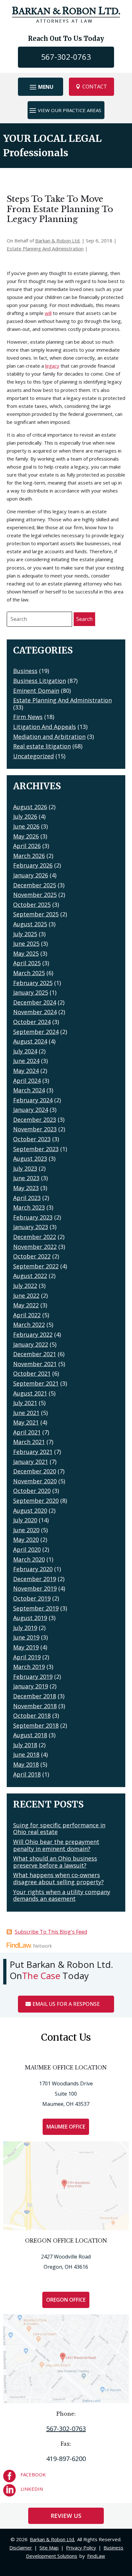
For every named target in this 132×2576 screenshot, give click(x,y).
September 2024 (36, 1032)
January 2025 (31, 992)
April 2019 (27, 1657)
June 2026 (26, 826)
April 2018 (27, 1774)
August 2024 (30, 1041)
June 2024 (26, 1061)
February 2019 (33, 1677)
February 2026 (33, 865)
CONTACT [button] (95, 87)
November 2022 (35, 1247)
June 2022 (26, 1296)
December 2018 (35, 1696)
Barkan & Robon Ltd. (58, 241)
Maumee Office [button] (66, 2127)
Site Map (49, 2548)
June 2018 (26, 1754)
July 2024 (25, 1051)
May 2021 (26, 1422)
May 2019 (26, 1647)
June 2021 (26, 1413)
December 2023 (35, 1120)
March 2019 (29, 1667)
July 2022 (25, 1286)
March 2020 (29, 1559)
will (48, 313)
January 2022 (31, 1344)
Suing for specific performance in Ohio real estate (59, 1829)
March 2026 (29, 856)
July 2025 (25, 934)
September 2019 (36, 1608)
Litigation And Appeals (45, 727)
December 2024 (35, 1002)
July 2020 (25, 1520)
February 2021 (33, 1452)
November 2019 (35, 1588)
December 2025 (35, 885)
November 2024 (35, 1012)
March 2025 (29, 973)
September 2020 (36, 1501)
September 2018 (36, 1725)
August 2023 (30, 1158)
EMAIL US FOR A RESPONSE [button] (66, 2004)
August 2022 (30, 1276)
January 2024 (31, 1110)
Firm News (28, 717)
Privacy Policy (81, 2548)
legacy (52, 366)
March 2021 (29, 1442)
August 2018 (30, 1735)
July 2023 (25, 1168)
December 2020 (35, 1471)
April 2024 (27, 1081)
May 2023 (26, 1188)
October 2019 (32, 1598)
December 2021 (35, 1354)
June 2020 (26, 1530)
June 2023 (26, 1178)
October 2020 (32, 1491)
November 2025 (35, 895)
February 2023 (33, 1217)
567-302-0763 (66, 57)
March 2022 (29, 1325)
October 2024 (32, 1022)
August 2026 (30, 807)
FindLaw (96, 2556)
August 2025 (30, 924)
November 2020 (35, 1481)
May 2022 (26, 1305)
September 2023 (36, 1149)
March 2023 (29, 1207)
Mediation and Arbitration (49, 737)
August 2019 (30, 1618)
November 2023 (35, 1129)
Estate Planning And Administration (45, 248)
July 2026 (25, 816)
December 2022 (35, 1237)
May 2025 (26, 953)
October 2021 (32, 1373)
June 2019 (26, 1637)
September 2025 (36, 914)
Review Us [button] (66, 2516)
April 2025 (27, 963)
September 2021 (36, 1383)
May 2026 (26, 836)
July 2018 (25, 1745)
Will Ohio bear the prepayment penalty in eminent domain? (56, 1845)
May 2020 (26, 1540)
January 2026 (31, 875)
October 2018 (32, 1716)
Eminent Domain (36, 691)
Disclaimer (21, 2548)
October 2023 (32, 1139)
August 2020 (30, 1510)
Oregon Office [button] (66, 2300)
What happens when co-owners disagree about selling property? (58, 1878)
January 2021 (31, 1462)
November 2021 (35, 1364)
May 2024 (26, 1071)
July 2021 (25, 1403)
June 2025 (26, 944)
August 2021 (30, 1393)
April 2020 (27, 1549)
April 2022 (27, 1315)
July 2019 (25, 1628)
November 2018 (35, 1706)
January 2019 (31, 1686)
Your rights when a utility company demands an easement (62, 1895)
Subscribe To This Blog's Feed (51, 1932)
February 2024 (33, 1100)
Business (25, 671)
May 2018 (26, 1764)
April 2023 (27, 1198)
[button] (41, 87)
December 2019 (35, 1579)
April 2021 (27, 1432)
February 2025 (33, 983)
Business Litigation (40, 681)
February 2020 (33, 1569)
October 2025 (32, 905)
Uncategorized (33, 756)
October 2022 (32, 1256)
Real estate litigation (42, 746)
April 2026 (27, 846)
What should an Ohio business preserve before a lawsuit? (55, 1862)
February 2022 (33, 1334)
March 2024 (29, 1090)
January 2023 (31, 1227)
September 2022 (36, 1266)
